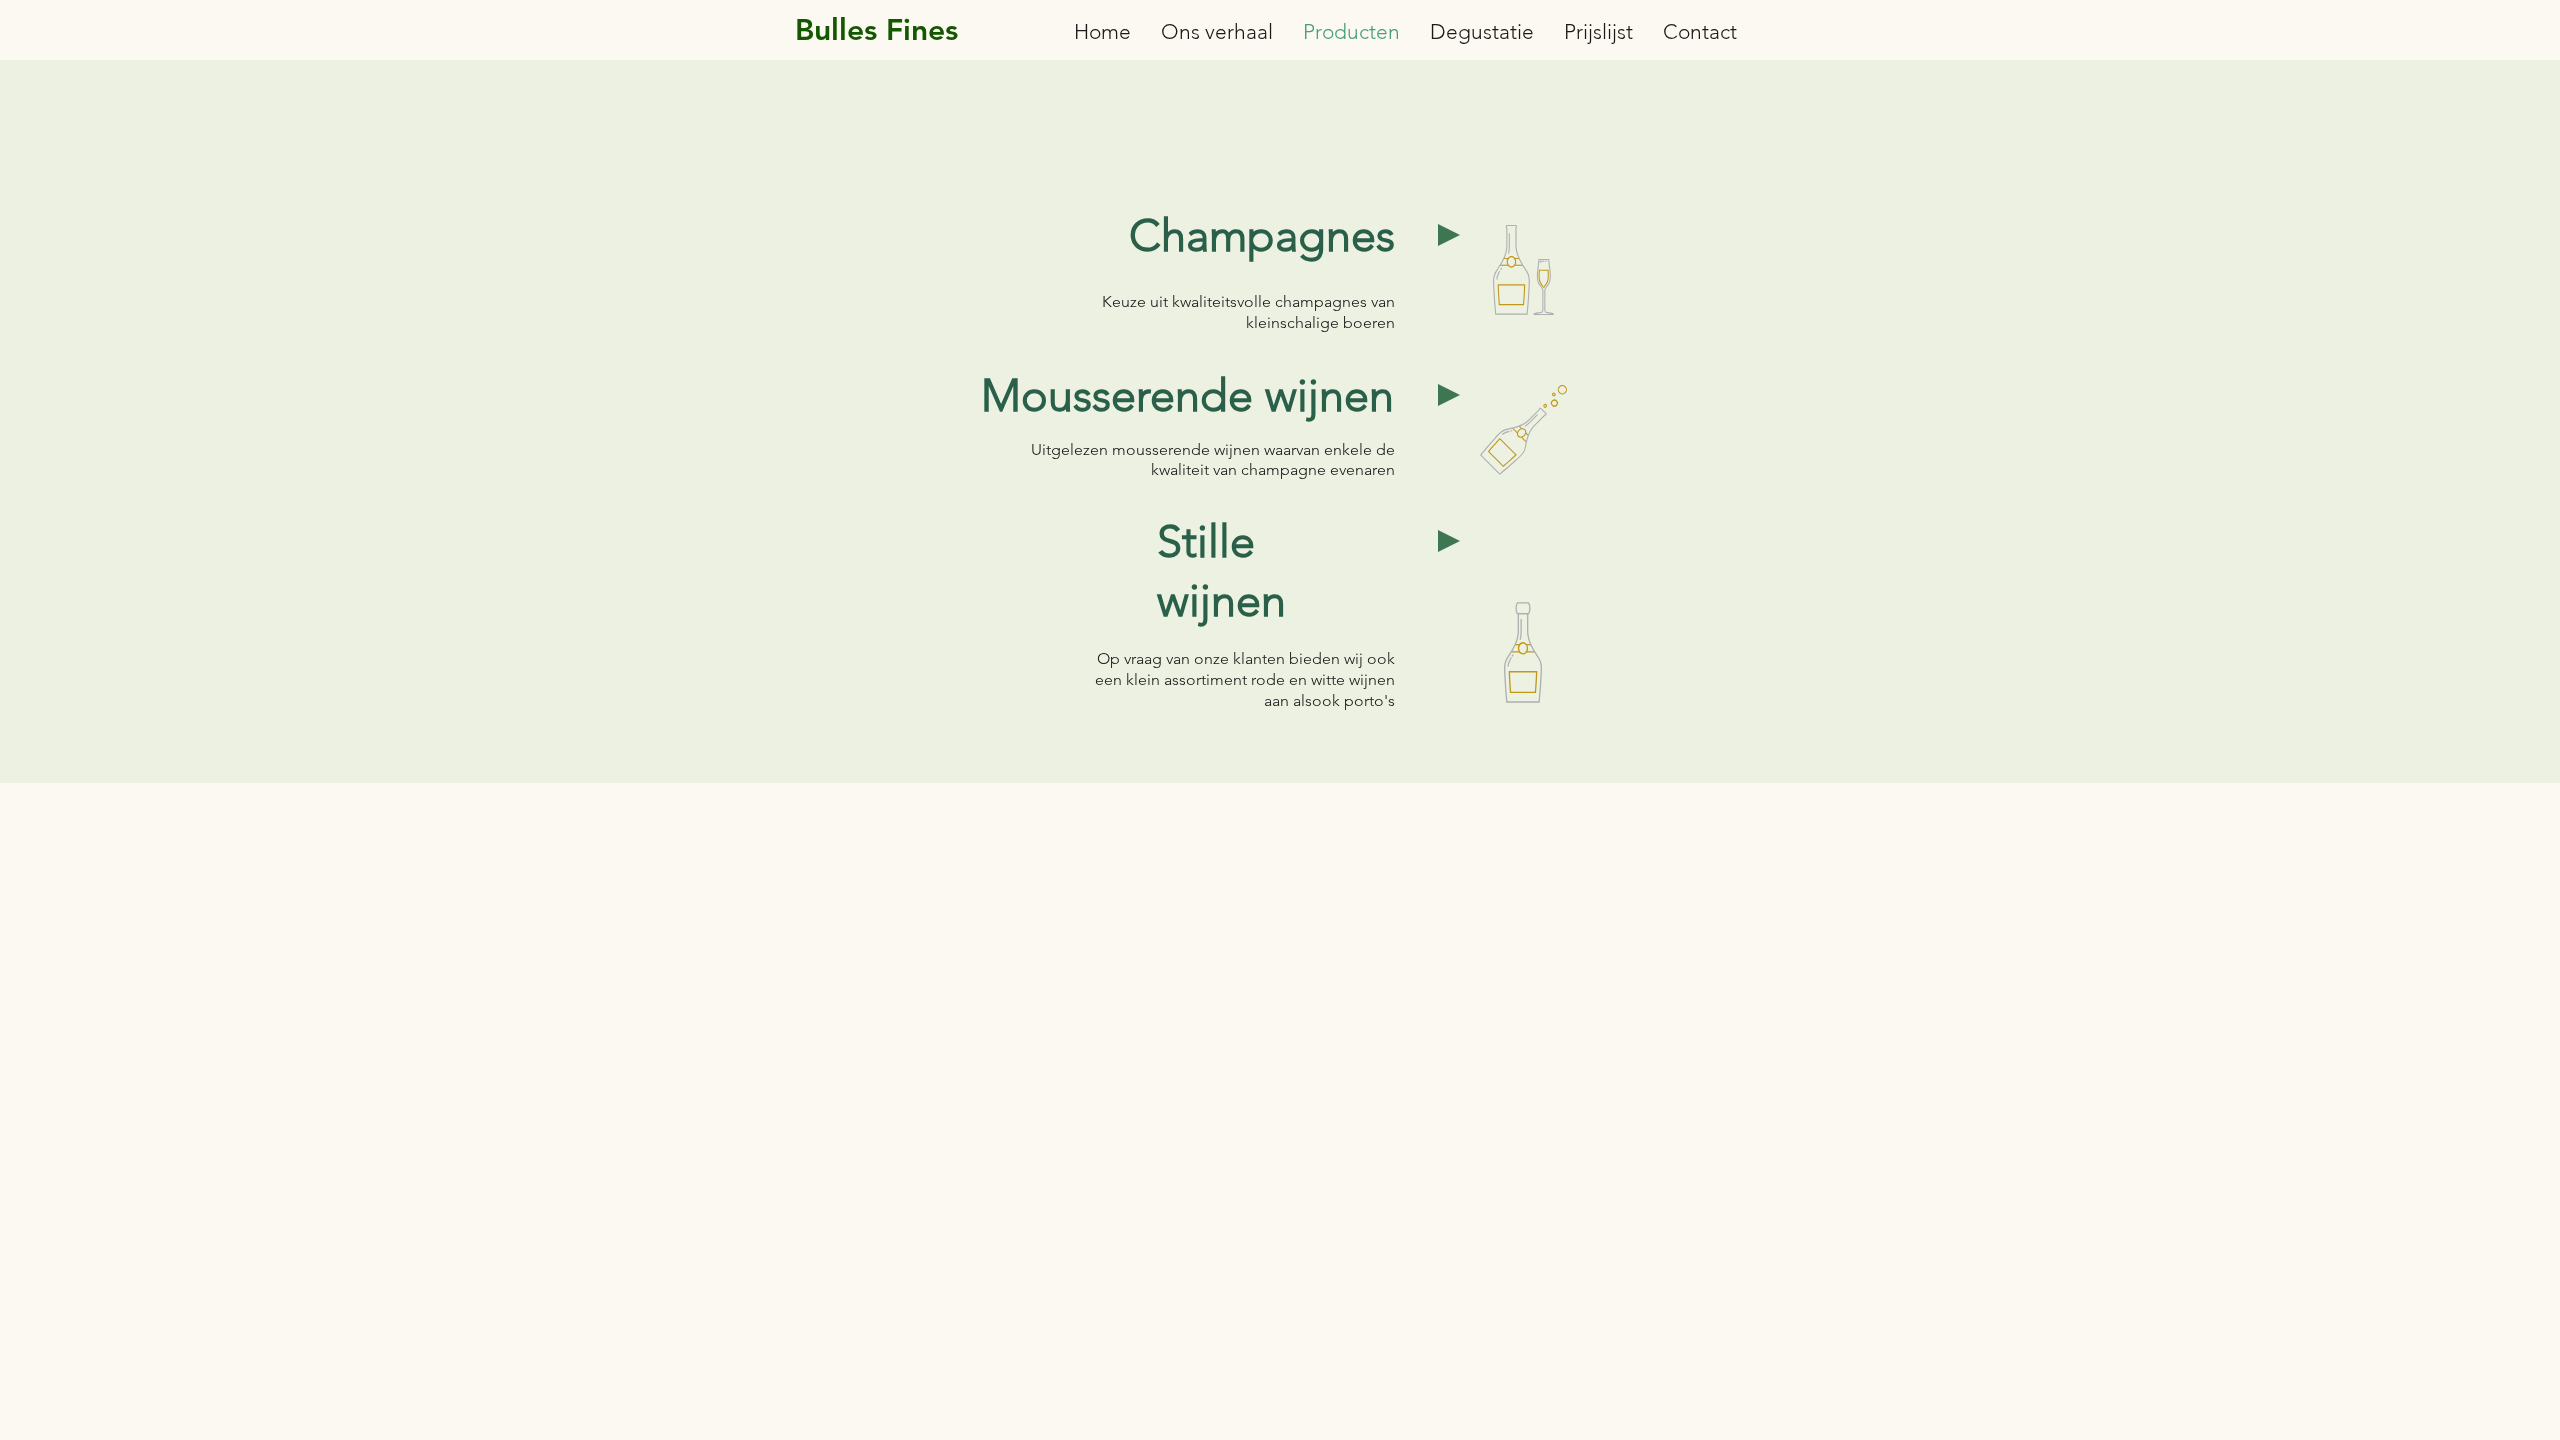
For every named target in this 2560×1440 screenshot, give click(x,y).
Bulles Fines (876, 30)
